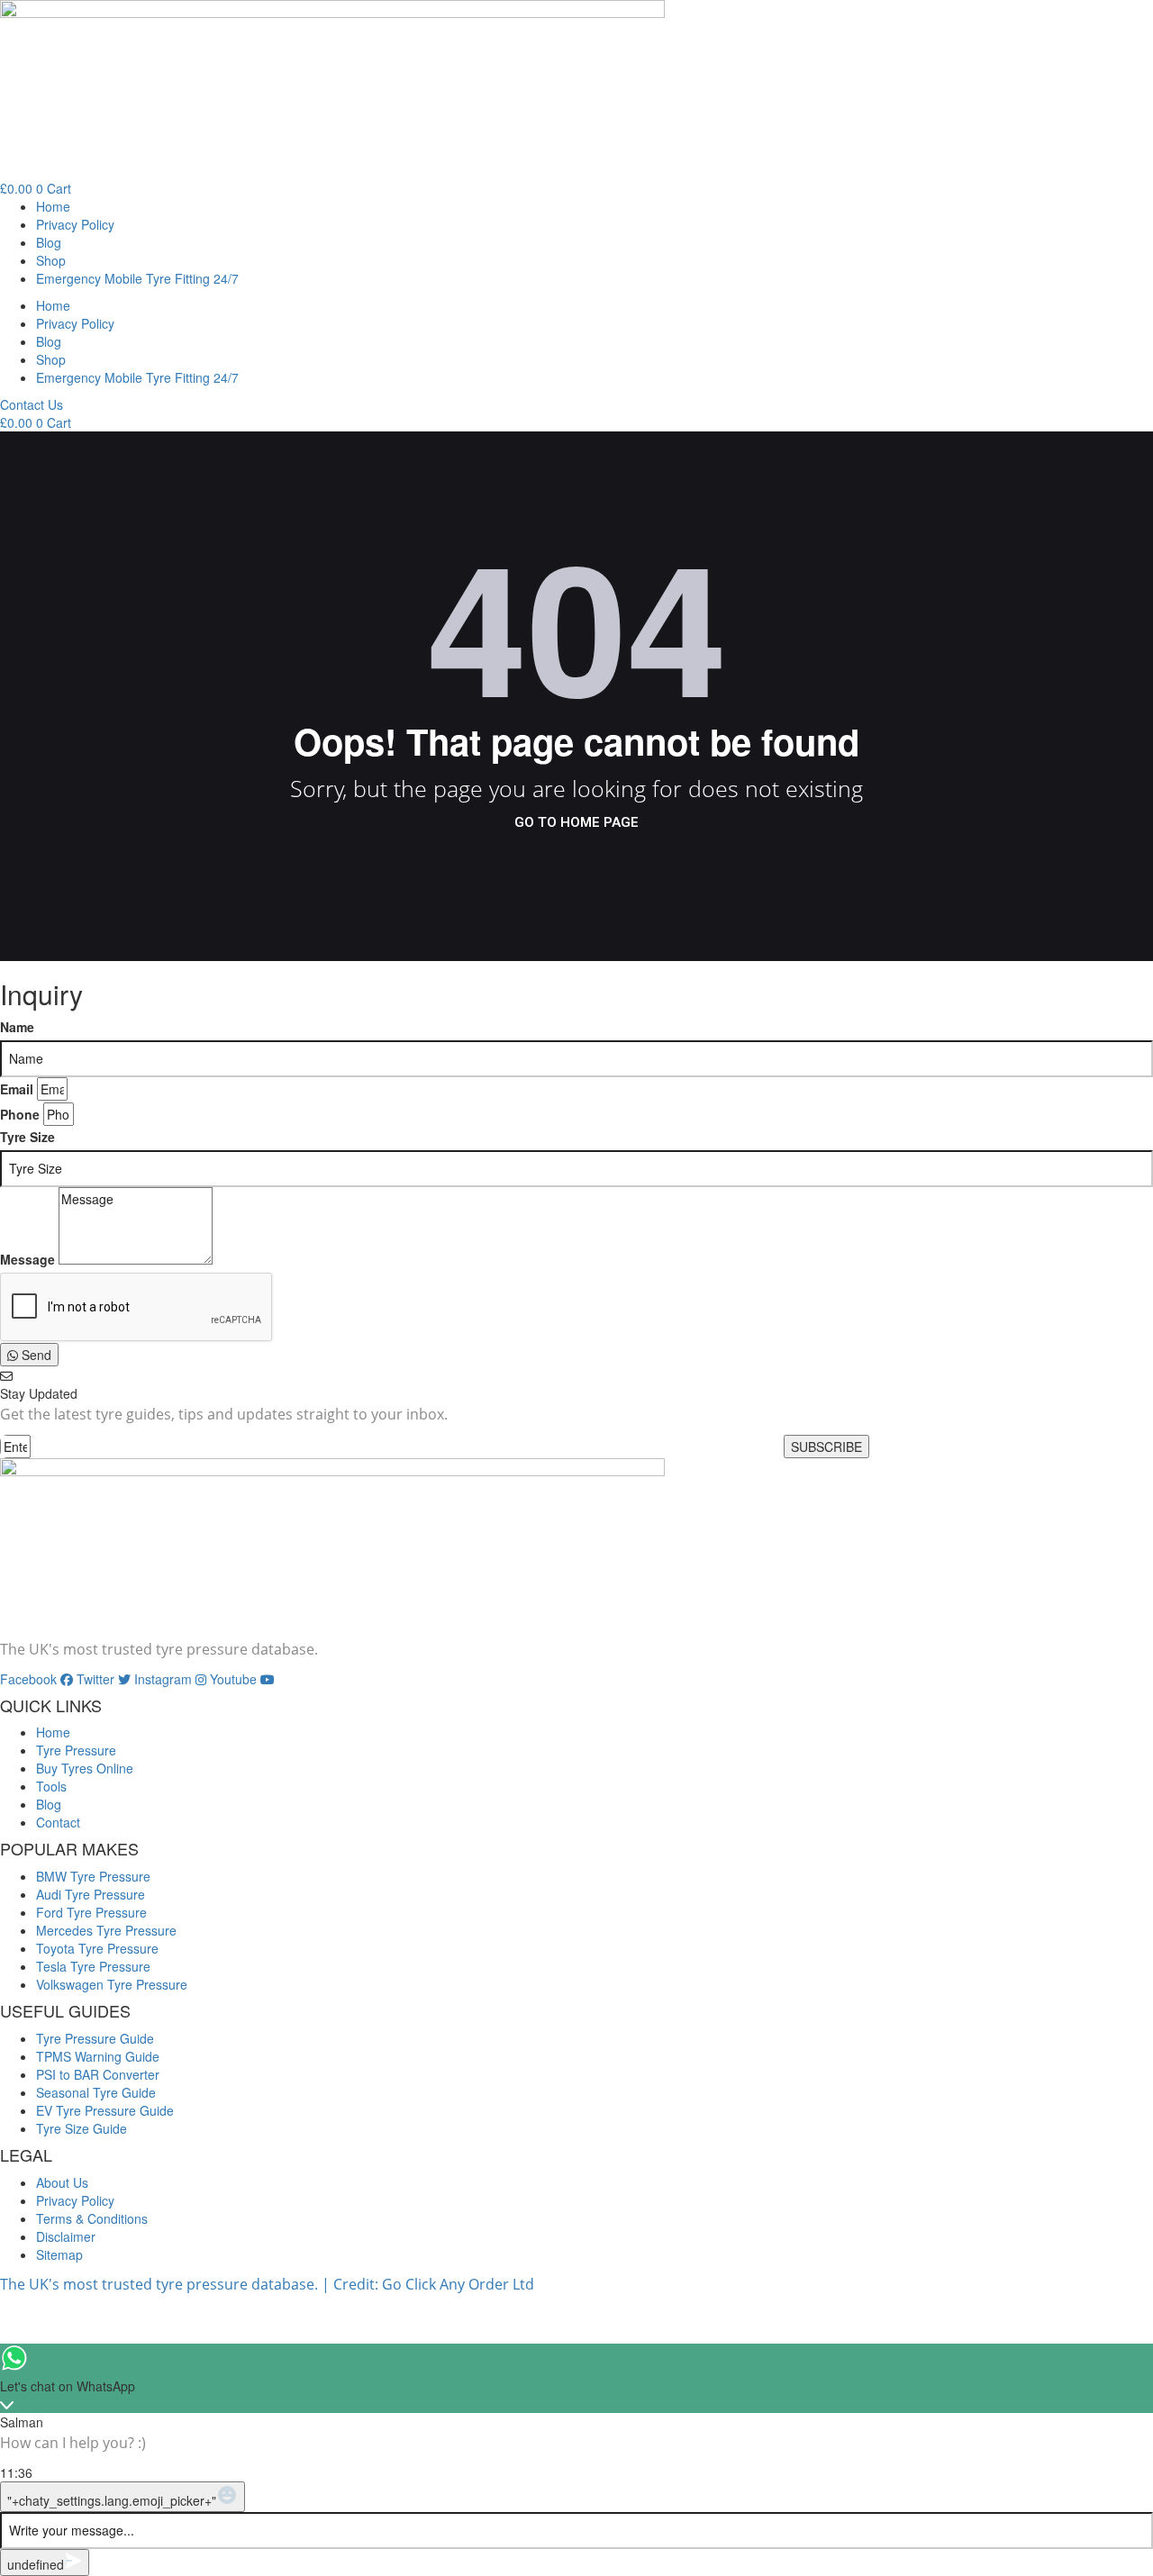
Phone (20, 1114)
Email (17, 1089)
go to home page (576, 822)
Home (53, 206)
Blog (49, 242)
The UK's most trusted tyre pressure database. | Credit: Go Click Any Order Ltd (267, 2284)
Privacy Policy (75, 224)
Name (17, 1027)
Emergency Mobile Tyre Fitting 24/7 (137, 278)
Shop (51, 260)
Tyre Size (27, 1137)
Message (27, 1259)
